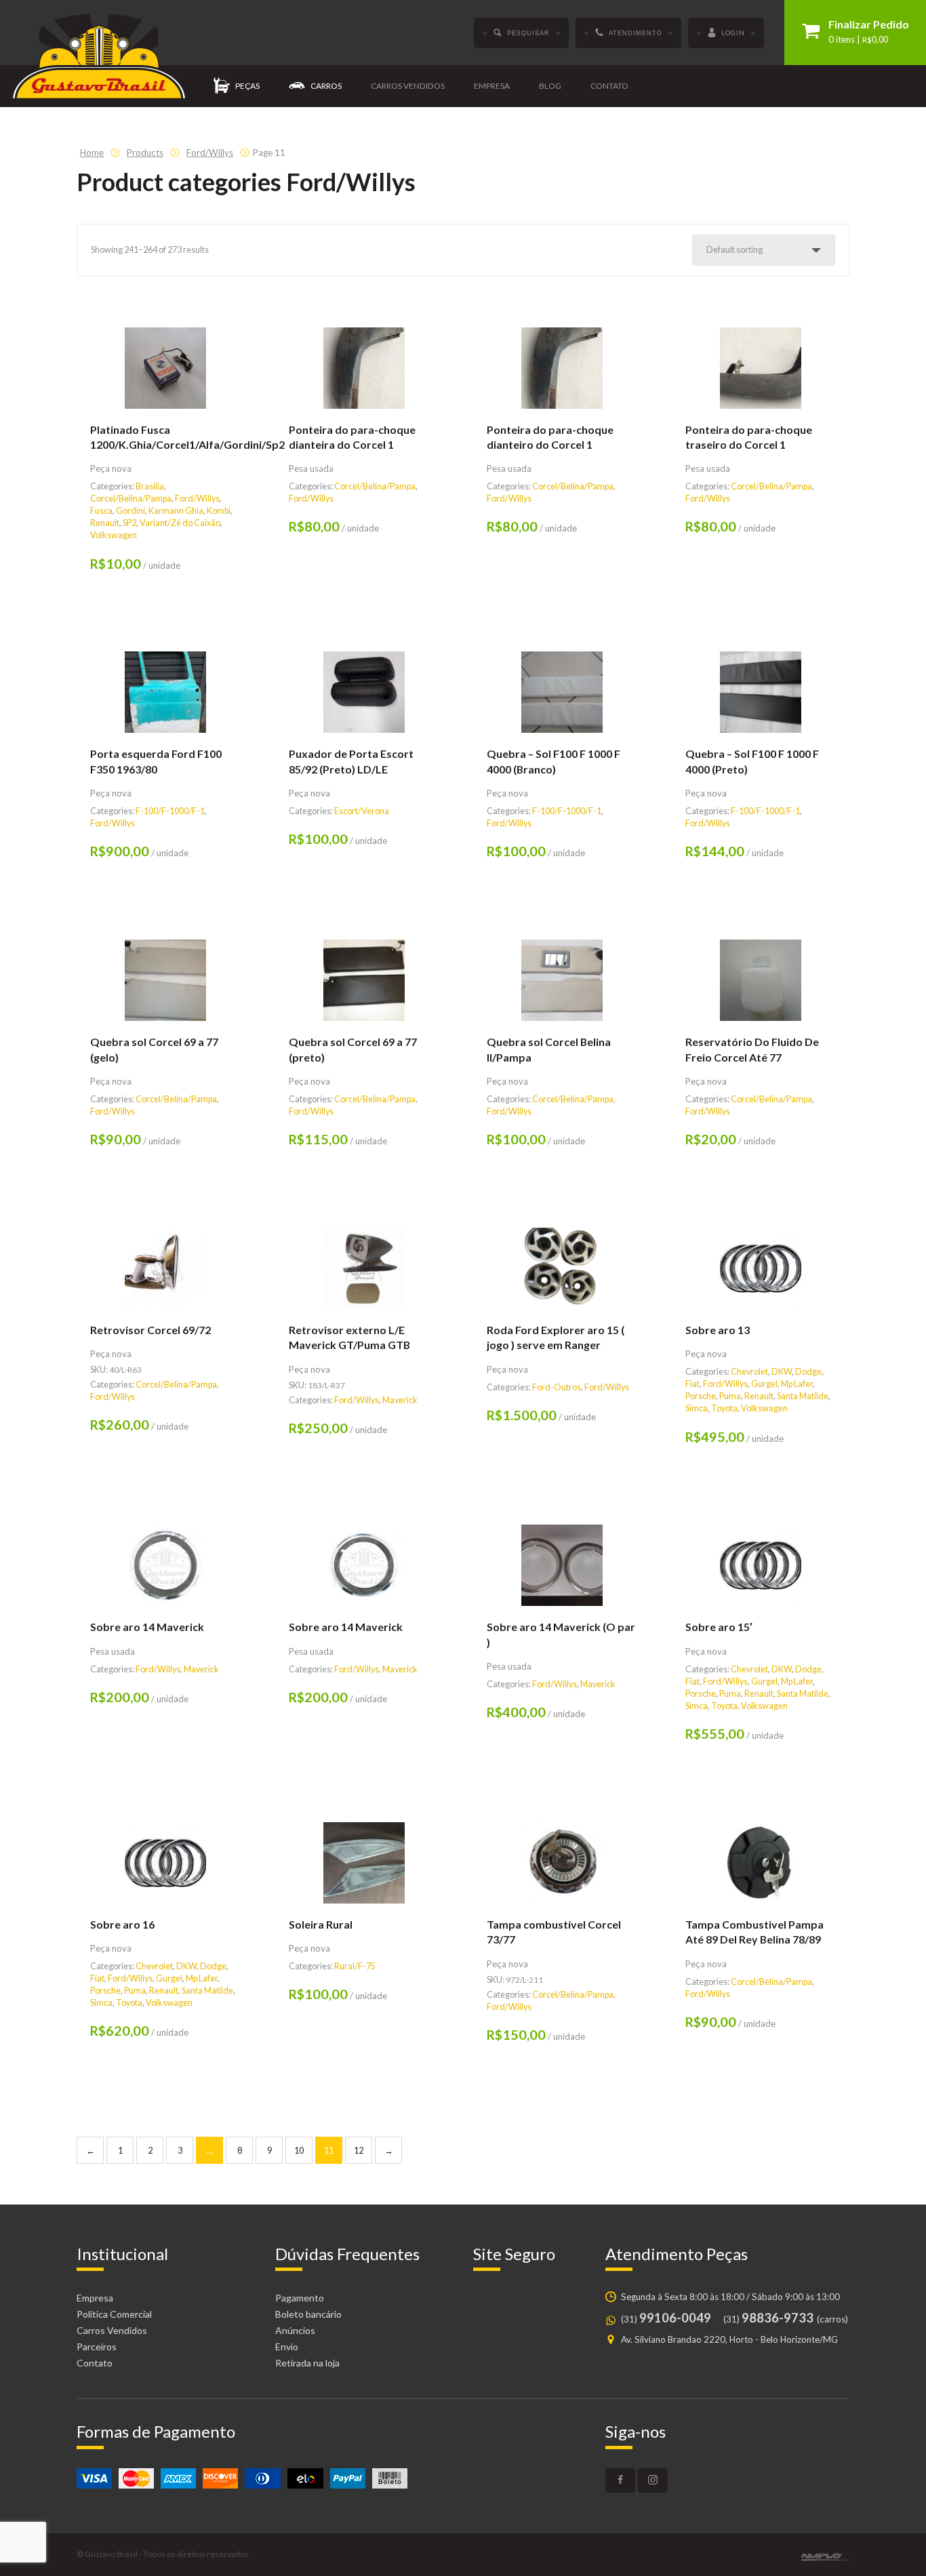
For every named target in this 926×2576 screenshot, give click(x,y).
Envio (287, 2347)
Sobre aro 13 (718, 1330)
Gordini (130, 511)
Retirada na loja (307, 2363)
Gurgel (764, 1384)
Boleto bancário (308, 2314)
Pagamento (300, 2298)
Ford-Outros (557, 1387)
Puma (730, 1396)
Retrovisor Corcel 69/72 (150, 1330)
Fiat (692, 1384)
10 (299, 2151)
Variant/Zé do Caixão (180, 523)
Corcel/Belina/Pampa (131, 499)
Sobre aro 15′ (719, 1627)
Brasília (150, 486)
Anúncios (295, 2330)
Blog (550, 86)
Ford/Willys (197, 499)
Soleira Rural (321, 1924)
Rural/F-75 (355, 1966)
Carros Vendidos (112, 2330)
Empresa (492, 86)
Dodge (808, 1372)
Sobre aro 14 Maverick (147, 1627)
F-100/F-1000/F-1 (170, 811)
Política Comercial (114, 2314)
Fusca (101, 511)
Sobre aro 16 (122, 1924)
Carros (326, 86)
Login (733, 33)
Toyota (724, 1408)
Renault (105, 523)
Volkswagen (114, 535)
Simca (697, 1408)
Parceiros (97, 2347)
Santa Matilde (803, 1396)
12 (359, 2151)
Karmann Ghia (176, 511)
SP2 (129, 523)
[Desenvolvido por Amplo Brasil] (825, 2557)
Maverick (400, 1400)
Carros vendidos (408, 86)
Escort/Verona (362, 811)
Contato (609, 86)
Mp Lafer (797, 1384)
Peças (247, 86)
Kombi (219, 511)
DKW (782, 1372)
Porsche (701, 1396)
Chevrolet (749, 1372)
